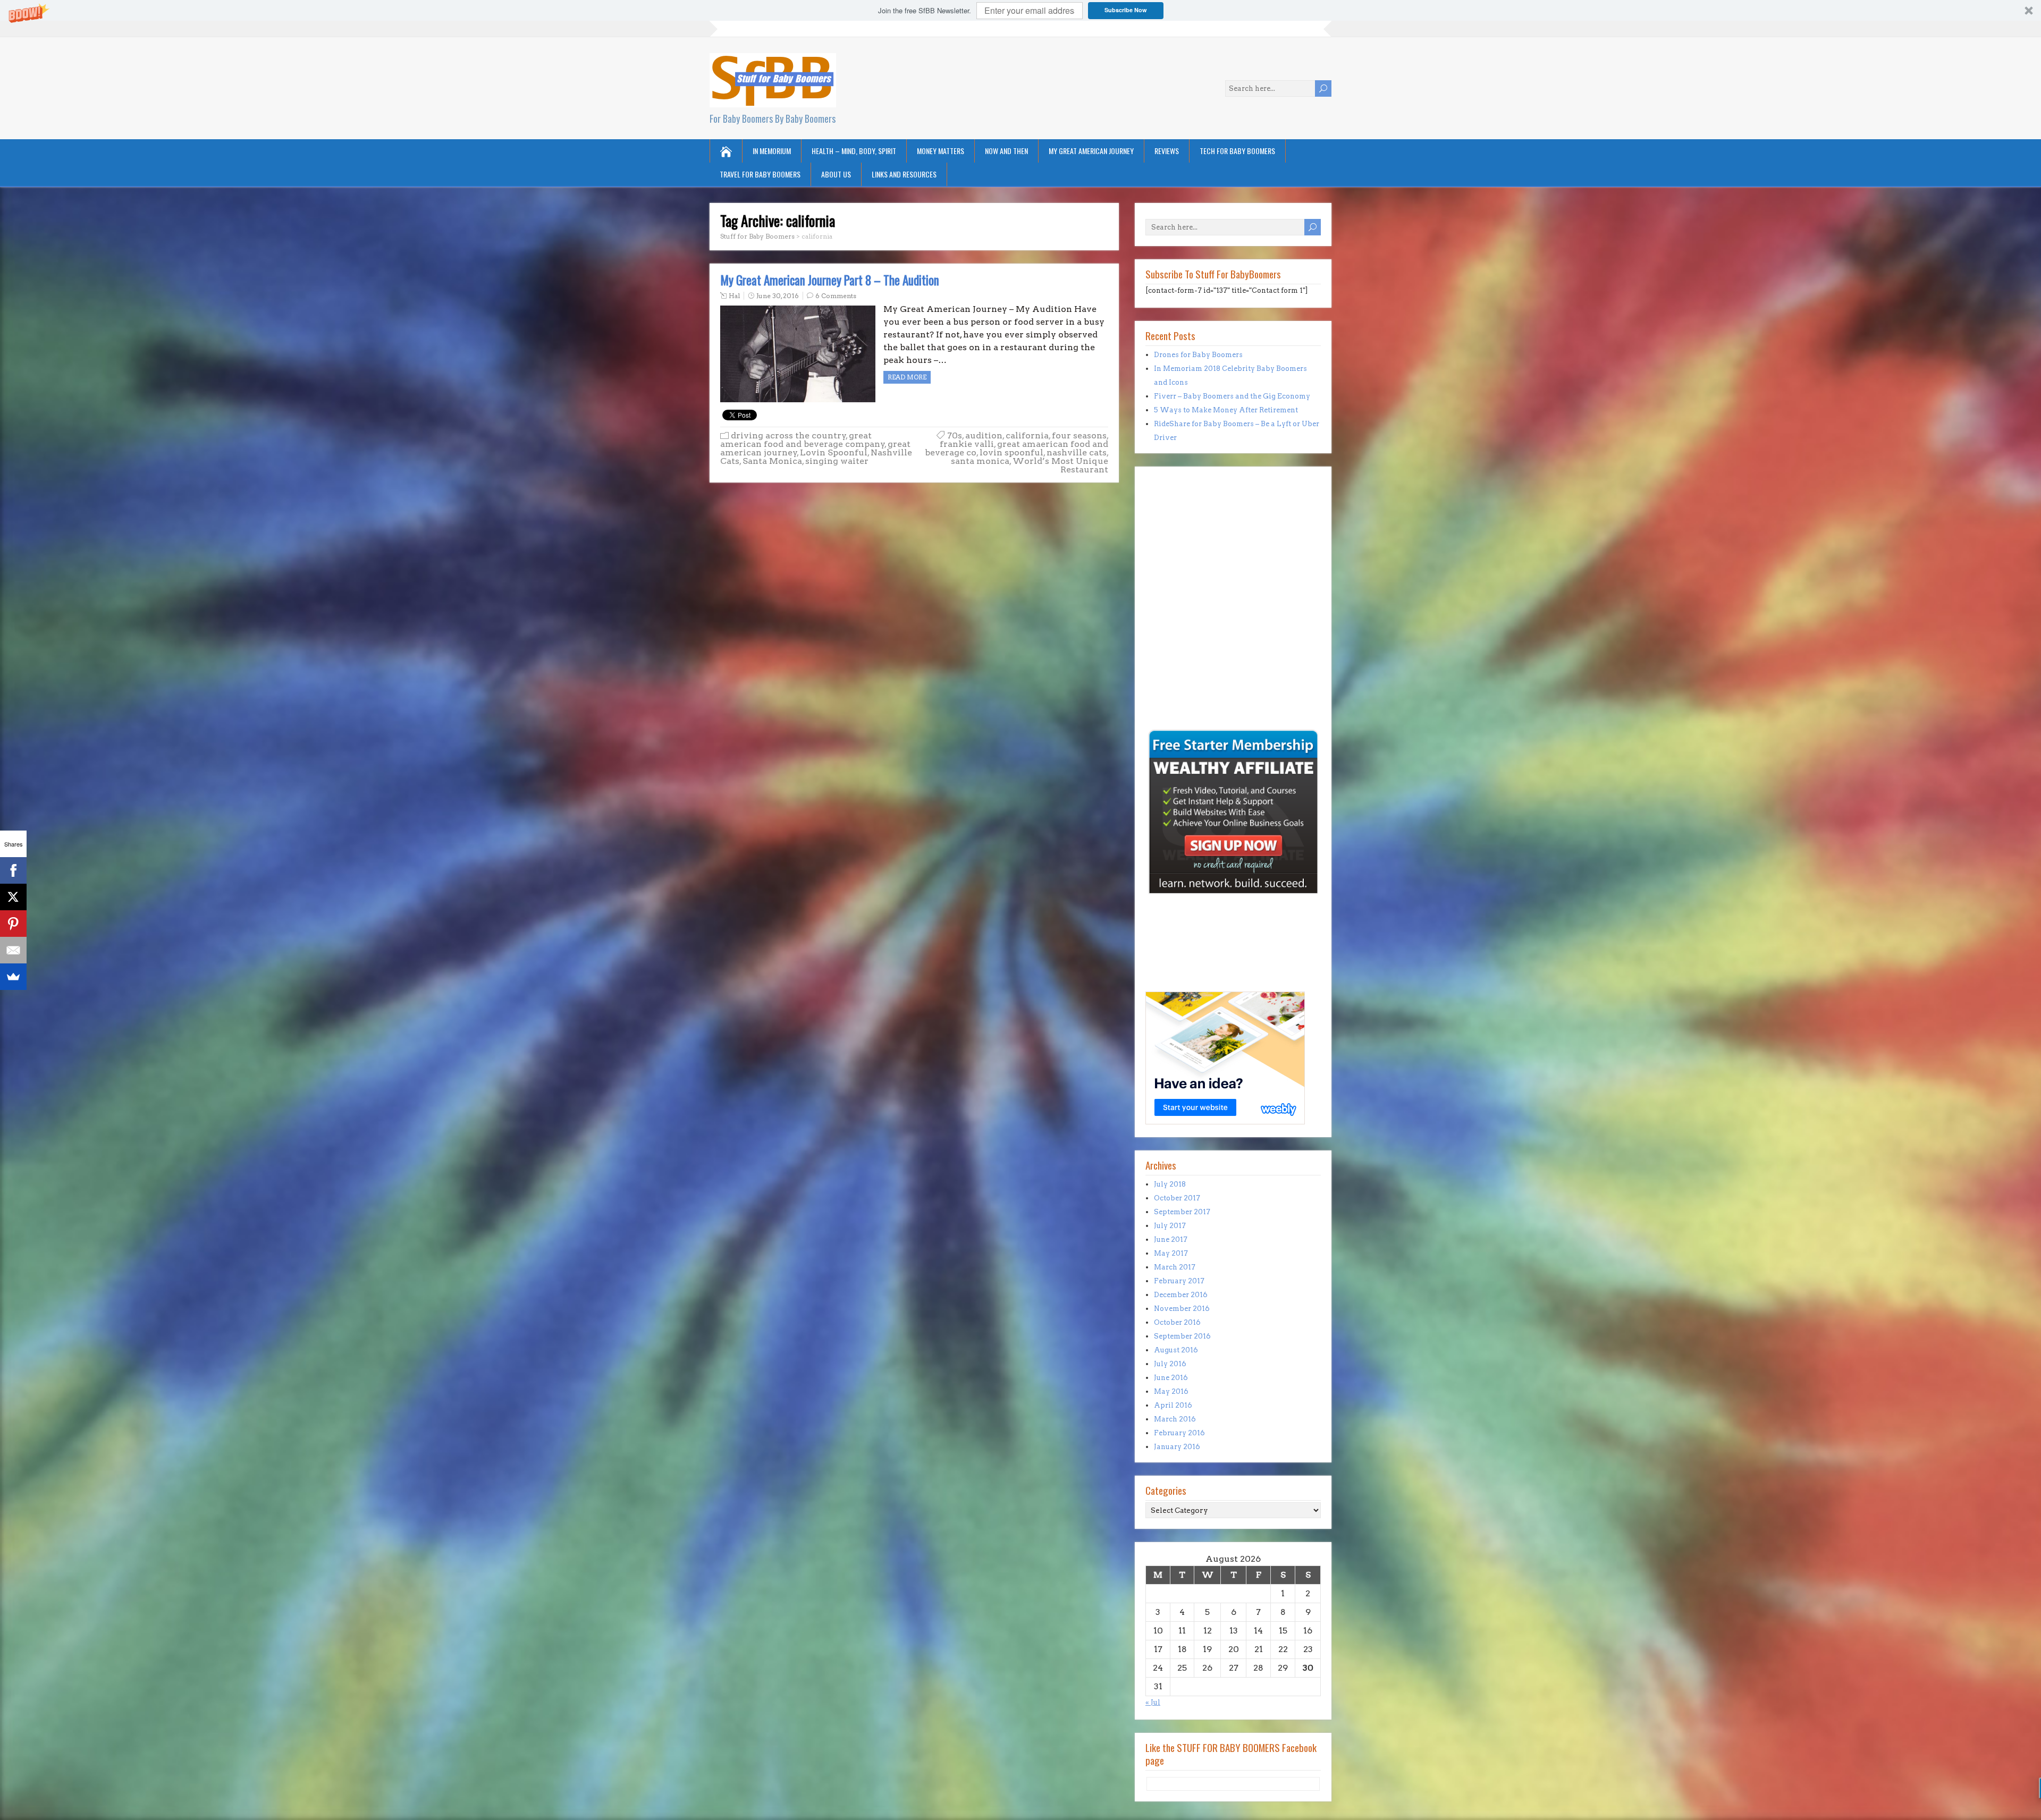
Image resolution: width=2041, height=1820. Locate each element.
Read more (907, 377)
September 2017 (1182, 1212)
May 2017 (1171, 1253)
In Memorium (772, 151)
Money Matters (941, 151)
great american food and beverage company (803, 440)
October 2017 (1177, 1198)
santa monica (980, 461)
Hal (734, 296)
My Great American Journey (1091, 151)
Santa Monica (772, 461)
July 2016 (1170, 1364)
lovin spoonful (1011, 452)
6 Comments (836, 296)
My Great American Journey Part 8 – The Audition (830, 280)
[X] (13, 897)
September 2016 (1182, 1336)
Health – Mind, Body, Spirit (854, 151)
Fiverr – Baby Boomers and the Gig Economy (1232, 396)
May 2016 (1171, 1391)
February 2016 (1179, 1433)
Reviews (1167, 151)
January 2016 (1177, 1447)
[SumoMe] (13, 977)
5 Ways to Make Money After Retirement (1226, 410)
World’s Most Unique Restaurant (1060, 465)
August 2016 (1176, 1350)
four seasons (1079, 435)
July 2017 (1170, 1226)
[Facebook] (13, 870)
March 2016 (1175, 1419)
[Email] (13, 950)
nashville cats (1077, 452)
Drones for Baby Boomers (1198, 355)
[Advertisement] (1177, 654)
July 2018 (1170, 1184)
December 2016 (1181, 1295)
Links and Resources (904, 174)
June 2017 (1171, 1239)
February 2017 (1179, 1281)
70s (955, 435)
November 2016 (1182, 1309)
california (1027, 435)
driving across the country (788, 435)
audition (984, 435)
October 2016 (1177, 1322)
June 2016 (1171, 1378)
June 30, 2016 (778, 296)
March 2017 (1175, 1267)
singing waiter (837, 461)
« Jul (1153, 1702)
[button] (1020, 10)
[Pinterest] (13, 924)
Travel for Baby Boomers (760, 174)
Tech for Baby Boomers (1237, 151)
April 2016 (1173, 1405)
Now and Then (1006, 151)
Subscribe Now (1126, 10)
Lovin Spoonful (834, 452)
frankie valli (967, 444)
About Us (836, 174)
